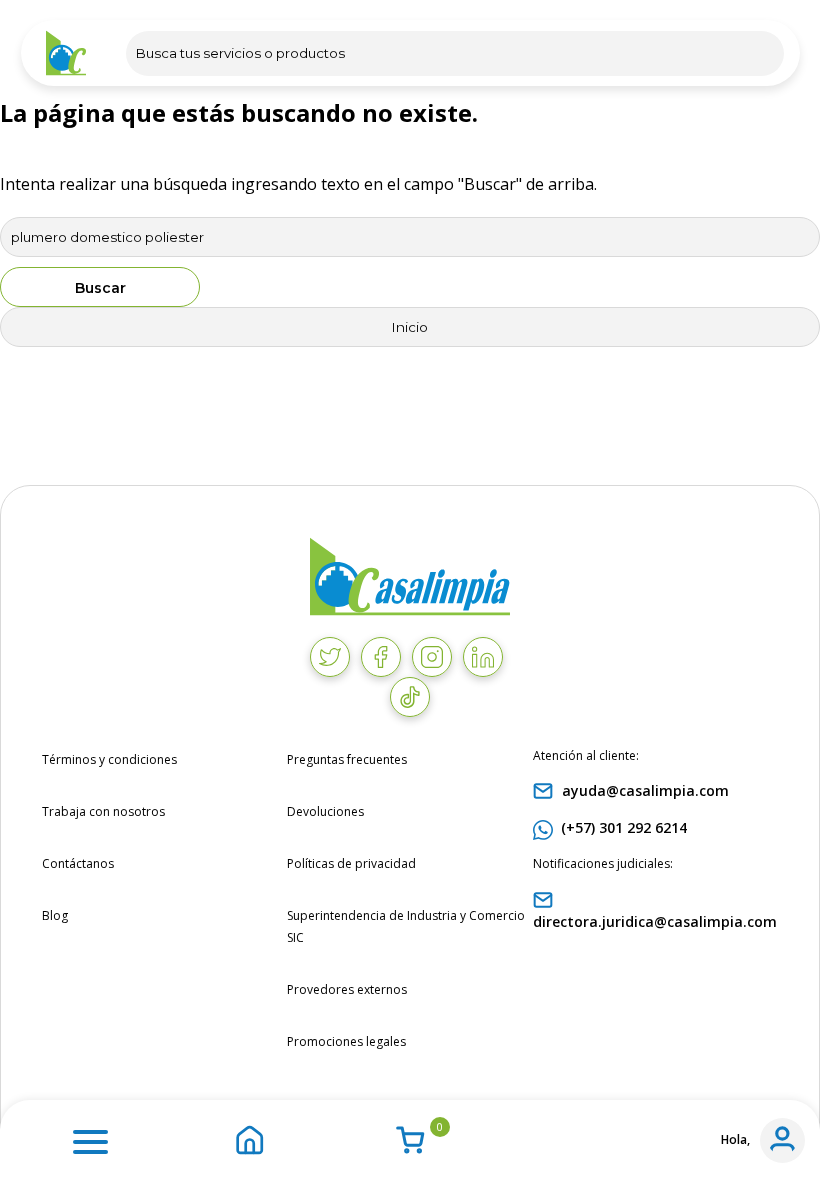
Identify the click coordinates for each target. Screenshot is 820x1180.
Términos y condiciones (109, 759)
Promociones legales (346, 1041)
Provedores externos (347, 989)
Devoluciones (325, 811)
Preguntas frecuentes (347, 759)
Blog (55, 915)
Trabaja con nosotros (103, 811)
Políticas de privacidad (351, 863)
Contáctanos (78, 863)
